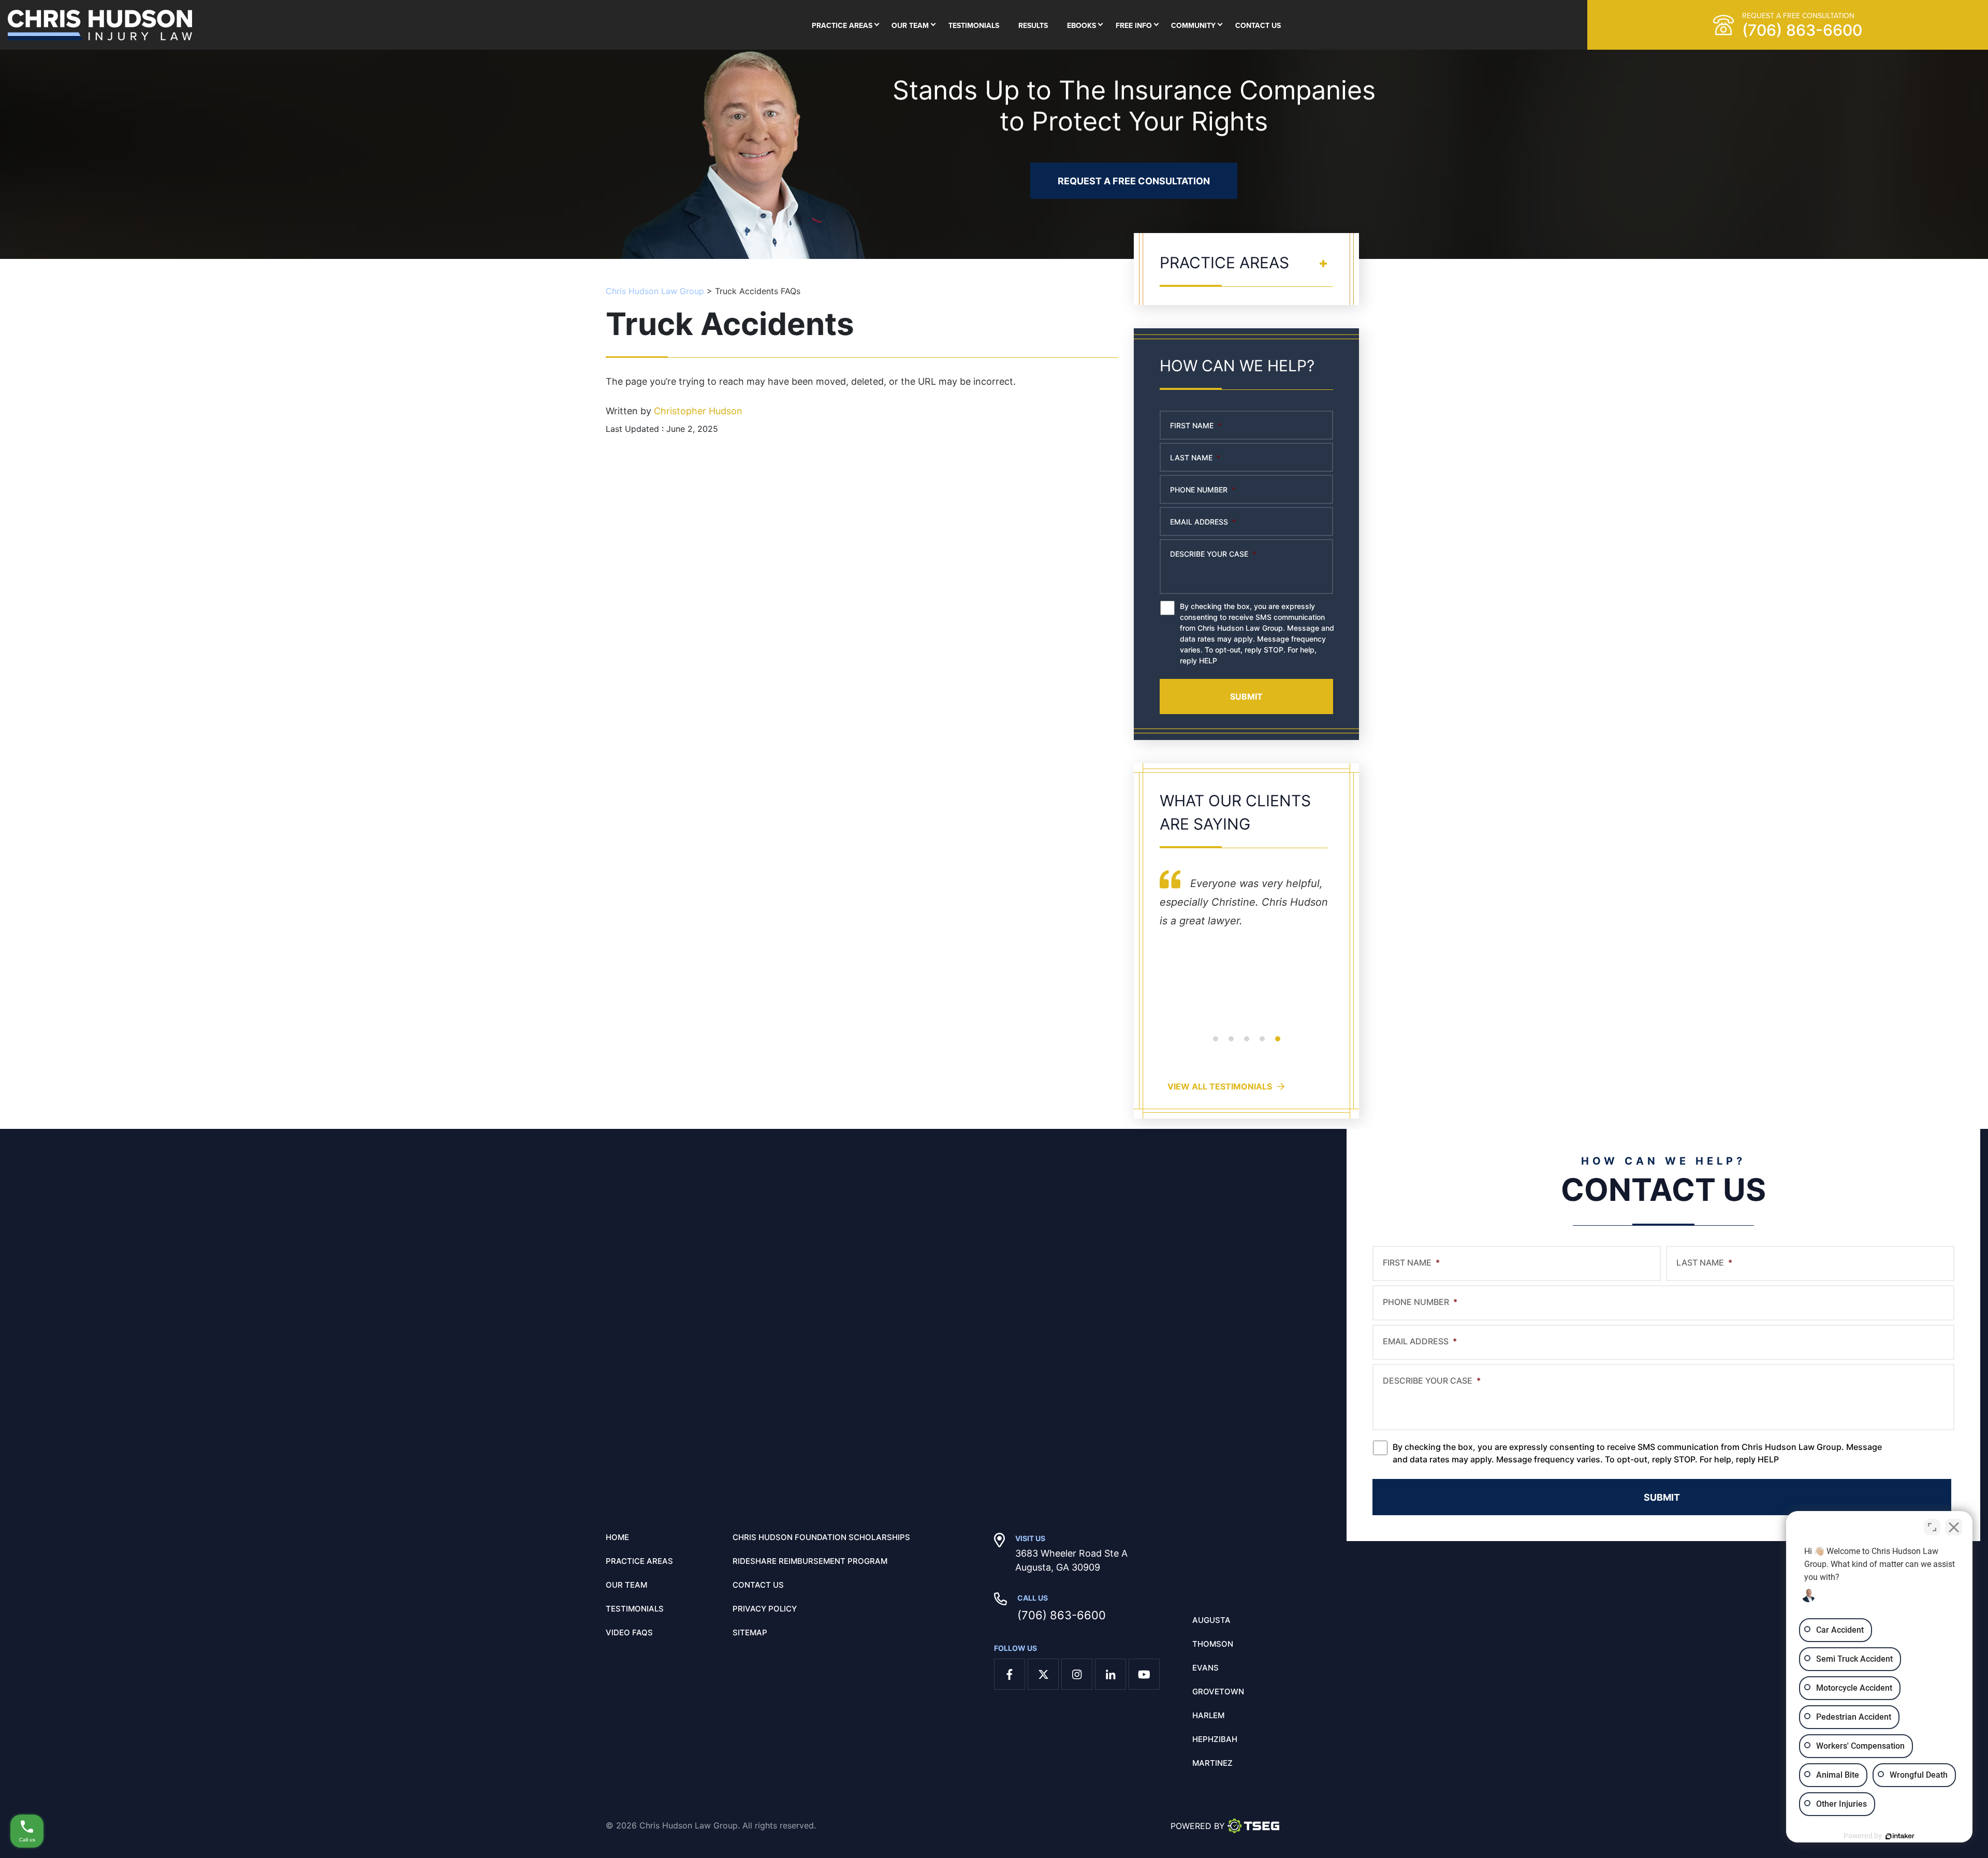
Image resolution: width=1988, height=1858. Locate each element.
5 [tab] (1278, 1045)
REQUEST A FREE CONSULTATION (1134, 181)
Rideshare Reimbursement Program (810, 1561)
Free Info (1134, 25)
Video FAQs (629, 1633)
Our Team (910, 25)
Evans (1205, 1668)
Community (1193, 25)
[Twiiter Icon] (1043, 1674)
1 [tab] (1216, 1045)
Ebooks (1081, 25)
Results (1033, 25)
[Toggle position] (1932, 1527)
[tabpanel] (1246, 953)
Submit (1246, 696)
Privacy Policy (765, 1609)
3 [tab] (1247, 1045)
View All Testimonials (1220, 1086)
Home (617, 1537)
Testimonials (974, 25)
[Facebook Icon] (1010, 1674)
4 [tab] (1262, 1045)
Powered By (1198, 1826)
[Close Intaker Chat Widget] (1954, 1527)
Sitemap (750, 1633)
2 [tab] (1231, 1045)
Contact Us (1258, 25)
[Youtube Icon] (1144, 1674)
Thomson (1213, 1644)
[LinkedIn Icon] (1110, 1674)
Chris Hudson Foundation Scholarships (821, 1537)
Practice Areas (842, 25)
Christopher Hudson (698, 411)
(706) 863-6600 (1062, 1615)
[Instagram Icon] (1077, 1674)
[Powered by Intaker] (1900, 1836)
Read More (1184, 1014)
